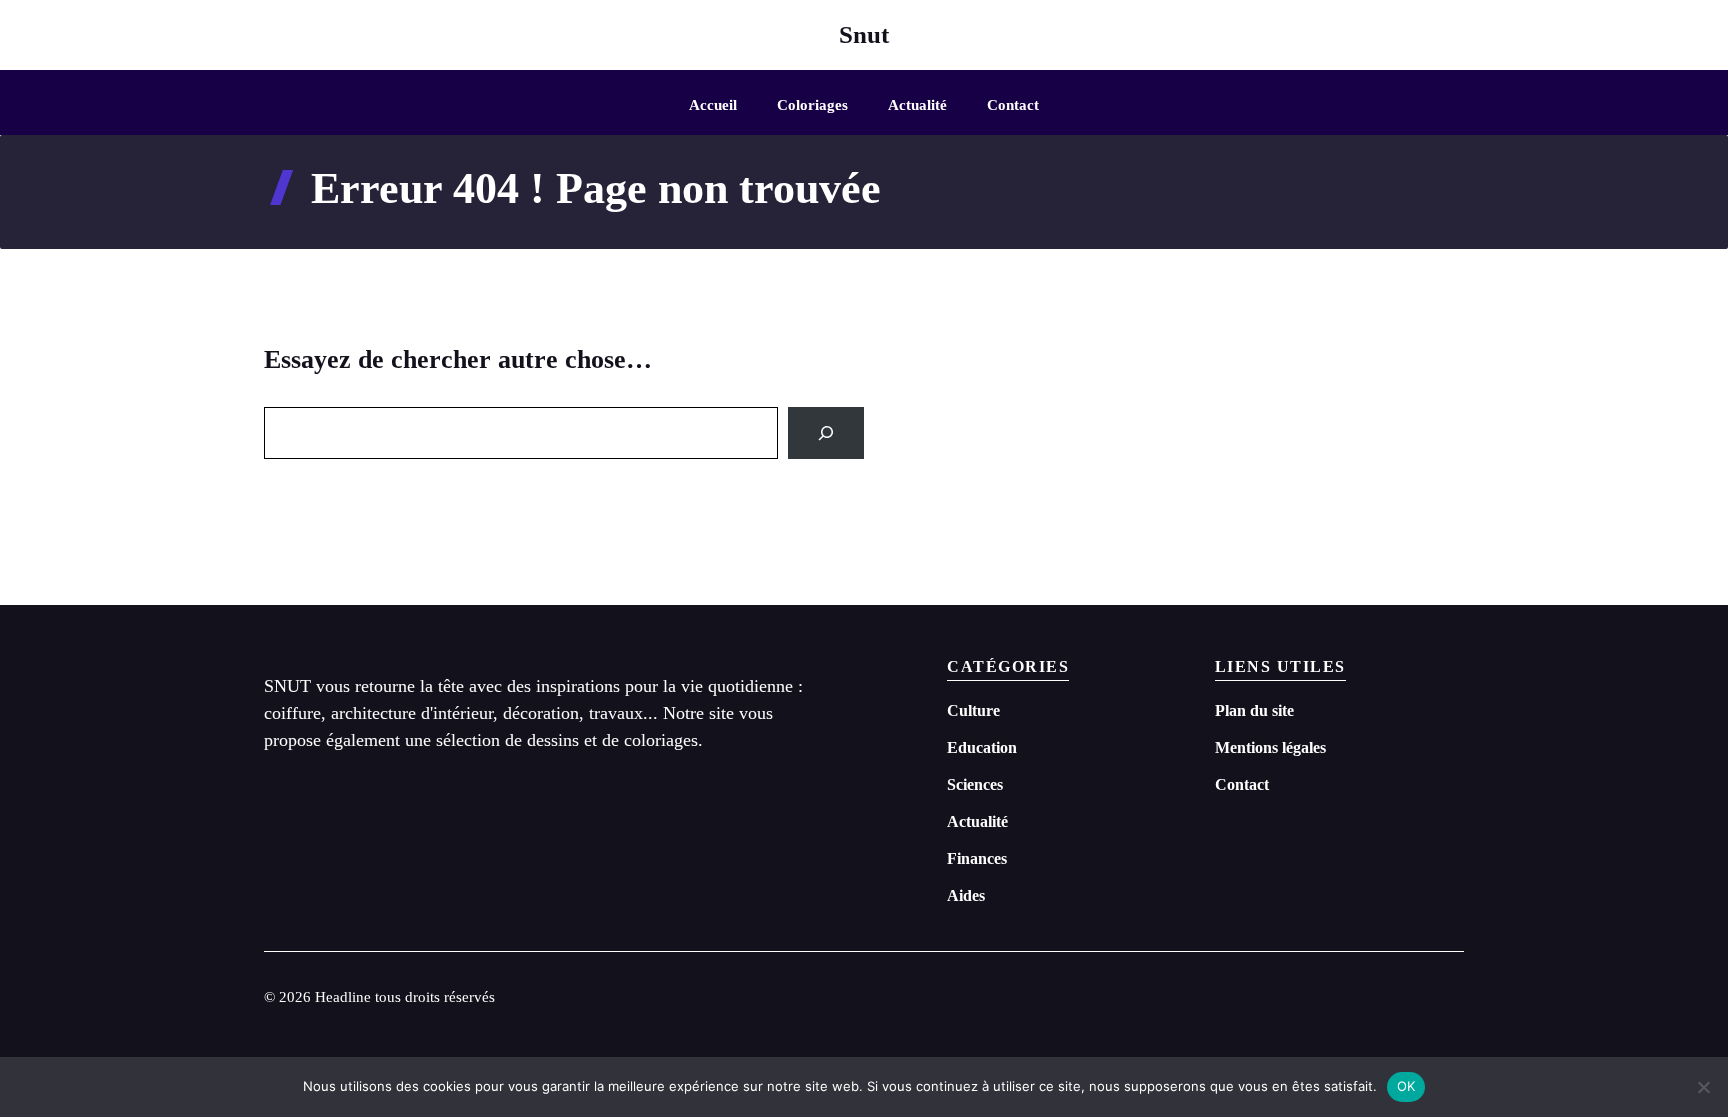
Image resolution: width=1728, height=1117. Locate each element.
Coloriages (812, 105)
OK (1406, 1086)
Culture (973, 710)
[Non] (1703, 1087)
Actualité (917, 105)
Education (982, 747)
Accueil (713, 105)
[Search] (826, 433)
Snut (864, 34)
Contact (1013, 105)
